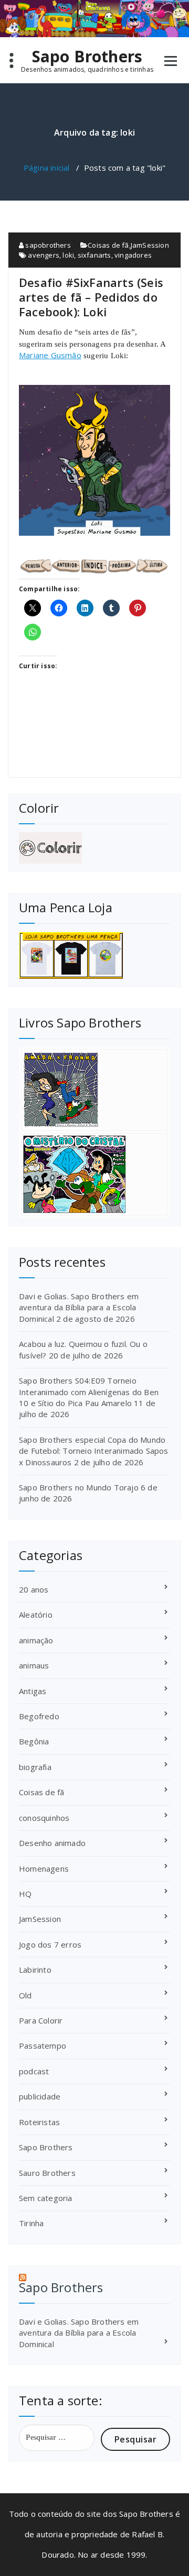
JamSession (150, 245)
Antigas (33, 1691)
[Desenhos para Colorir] (94, 848)
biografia (35, 1767)
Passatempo (43, 2046)
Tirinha (31, 2223)
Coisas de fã (108, 245)
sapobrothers (47, 245)
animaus (34, 1665)
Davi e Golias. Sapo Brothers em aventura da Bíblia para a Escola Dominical (79, 1307)
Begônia (34, 1741)
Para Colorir (41, 2020)
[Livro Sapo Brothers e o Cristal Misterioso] (94, 1174)
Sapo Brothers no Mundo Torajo (79, 1487)
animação (36, 1640)
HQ (25, 1894)
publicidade (40, 2096)
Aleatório (36, 1615)
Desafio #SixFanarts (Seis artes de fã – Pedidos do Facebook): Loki (91, 297)
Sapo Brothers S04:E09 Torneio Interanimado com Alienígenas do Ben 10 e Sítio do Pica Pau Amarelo (89, 1392)
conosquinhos (44, 1818)
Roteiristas (39, 2122)
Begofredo (39, 1716)
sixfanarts (94, 255)
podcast (34, 2071)
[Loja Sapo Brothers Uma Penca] (94, 955)
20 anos (34, 1589)
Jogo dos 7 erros (50, 1944)
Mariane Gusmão (50, 355)
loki (68, 255)
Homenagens (44, 1869)
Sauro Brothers (47, 2173)
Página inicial (47, 168)
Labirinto (35, 1970)
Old (25, 1995)
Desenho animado (52, 1843)
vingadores (133, 255)
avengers (44, 255)
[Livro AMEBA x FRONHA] (94, 1090)
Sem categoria (46, 2198)
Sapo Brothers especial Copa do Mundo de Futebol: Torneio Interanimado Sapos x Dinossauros (94, 1451)
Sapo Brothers (87, 57)
